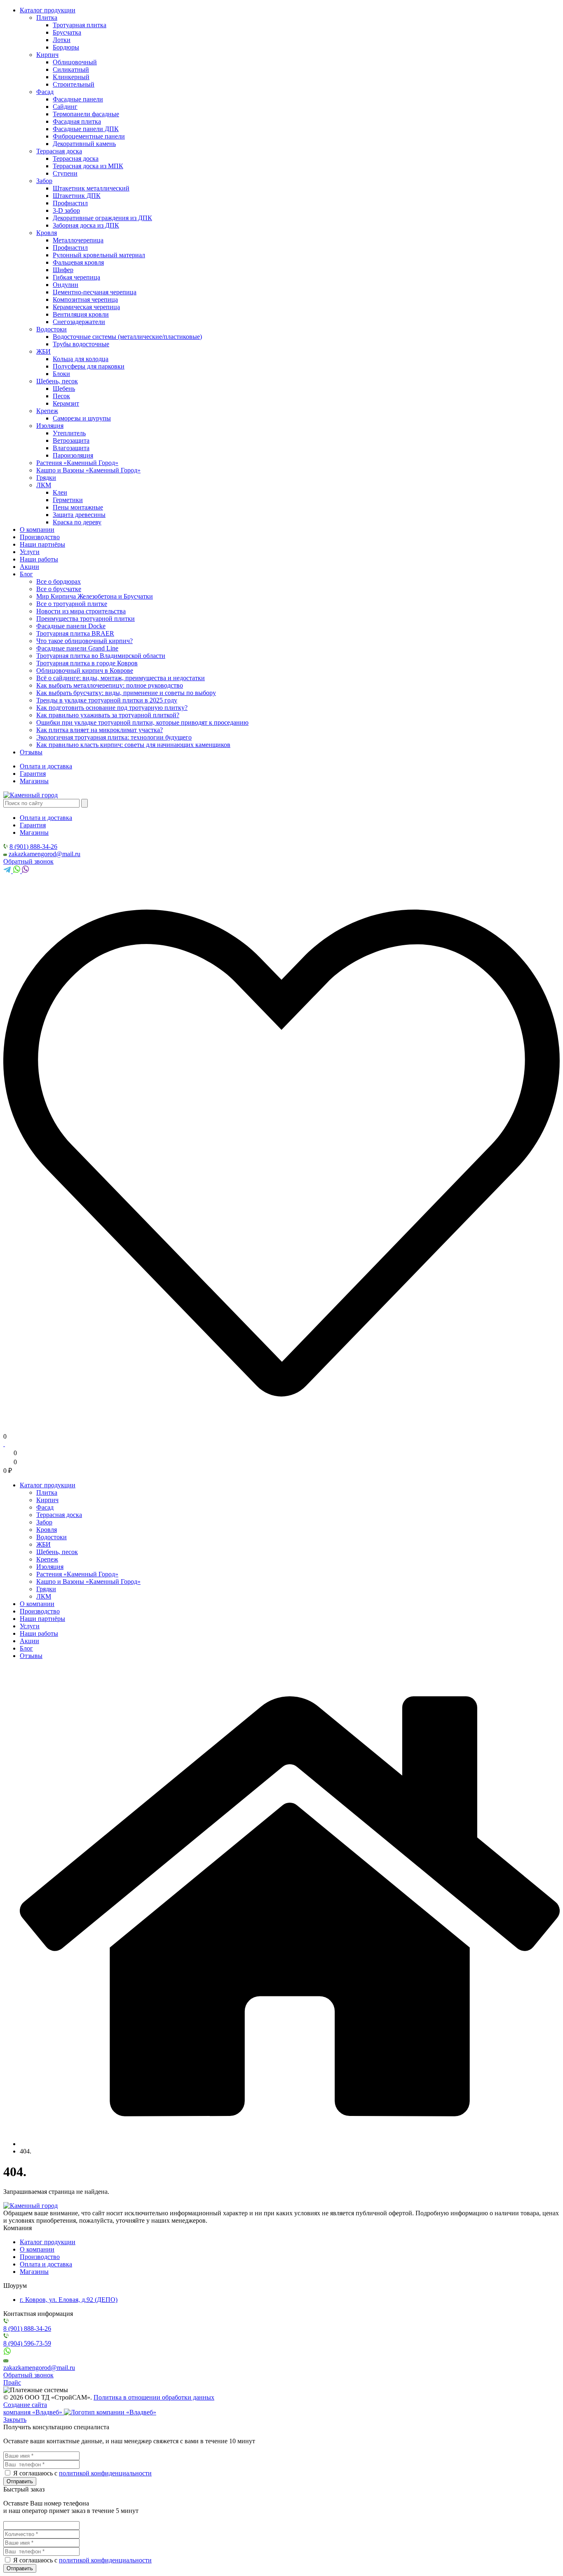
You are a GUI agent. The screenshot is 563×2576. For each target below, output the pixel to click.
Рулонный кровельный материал (99, 255)
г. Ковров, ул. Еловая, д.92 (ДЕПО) (69, 2300)
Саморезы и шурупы (82, 418)
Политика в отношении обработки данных (154, 2397)
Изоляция (50, 426)
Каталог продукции (48, 10)
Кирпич (47, 55)
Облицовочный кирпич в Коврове (85, 670)
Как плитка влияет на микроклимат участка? (100, 730)
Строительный (74, 84)
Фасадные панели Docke (71, 626)
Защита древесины (79, 515)
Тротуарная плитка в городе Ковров (87, 663)
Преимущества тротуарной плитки (86, 619)
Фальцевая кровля (78, 262)
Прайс (12, 2382)
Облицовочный (75, 62)
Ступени (65, 173)
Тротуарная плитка (80, 25)
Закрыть (15, 2420)
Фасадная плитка (77, 121)
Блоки (61, 374)
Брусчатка (67, 32)
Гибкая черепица (76, 277)
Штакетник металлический (91, 188)
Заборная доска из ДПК (86, 225)
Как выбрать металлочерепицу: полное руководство (110, 685)
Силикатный (71, 69)
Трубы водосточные (81, 344)
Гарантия (33, 774)
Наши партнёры (42, 544)
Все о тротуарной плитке (72, 604)
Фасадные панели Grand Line (77, 648)
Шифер (63, 270)
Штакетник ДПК (77, 196)
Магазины (34, 781)
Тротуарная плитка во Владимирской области (101, 656)
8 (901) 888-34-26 (33, 847)
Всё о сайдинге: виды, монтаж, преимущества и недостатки (121, 678)
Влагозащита (71, 448)
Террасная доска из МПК (88, 166)
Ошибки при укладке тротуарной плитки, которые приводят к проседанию (142, 722)
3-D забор (66, 210)
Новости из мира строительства (81, 611)
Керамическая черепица (86, 307)
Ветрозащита (71, 440)
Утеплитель (69, 433)
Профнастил (70, 203)
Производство (40, 537)
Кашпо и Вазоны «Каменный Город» (88, 470)
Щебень (64, 389)
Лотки (62, 40)
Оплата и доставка (46, 766)
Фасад (45, 92)
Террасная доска (59, 151)
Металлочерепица (78, 240)
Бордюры (66, 47)
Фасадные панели (78, 99)
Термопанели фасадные (86, 114)
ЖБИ (43, 351)
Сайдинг (65, 107)
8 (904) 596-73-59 (27, 2343)
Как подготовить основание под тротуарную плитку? (112, 708)
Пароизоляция (73, 455)
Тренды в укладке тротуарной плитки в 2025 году (107, 700)
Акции (29, 567)
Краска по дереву (77, 522)
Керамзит (66, 403)
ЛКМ (44, 485)
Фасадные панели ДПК (86, 129)
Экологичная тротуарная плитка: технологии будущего (114, 737)
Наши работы (39, 559)
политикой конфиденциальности (105, 2473)
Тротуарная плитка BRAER (75, 633)
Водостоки (52, 329)
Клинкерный (71, 77)
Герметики (68, 500)
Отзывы (31, 752)
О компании (37, 530)
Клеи (60, 492)
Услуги (30, 552)
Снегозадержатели (79, 322)
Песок (61, 396)
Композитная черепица (85, 299)
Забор (44, 181)
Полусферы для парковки (89, 366)
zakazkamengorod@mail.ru (45, 854)
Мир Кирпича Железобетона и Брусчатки (95, 596)
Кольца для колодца (81, 359)
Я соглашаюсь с (35, 2473)
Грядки (46, 478)
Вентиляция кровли (81, 314)
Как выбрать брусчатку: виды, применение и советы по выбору (126, 693)
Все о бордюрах (59, 581)
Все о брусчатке (59, 589)
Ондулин (66, 285)
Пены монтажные (78, 507)
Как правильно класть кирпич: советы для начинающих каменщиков (133, 745)
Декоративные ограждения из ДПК (102, 218)
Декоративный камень (84, 144)
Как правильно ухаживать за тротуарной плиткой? (108, 715)
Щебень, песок (57, 381)
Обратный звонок (28, 861)
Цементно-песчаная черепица (95, 292)
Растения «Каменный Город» (77, 463)
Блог (26, 574)
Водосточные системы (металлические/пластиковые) (127, 337)
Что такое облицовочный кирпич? (84, 641)
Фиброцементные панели (89, 136)
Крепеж (47, 411)
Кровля (47, 233)
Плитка (47, 18)
